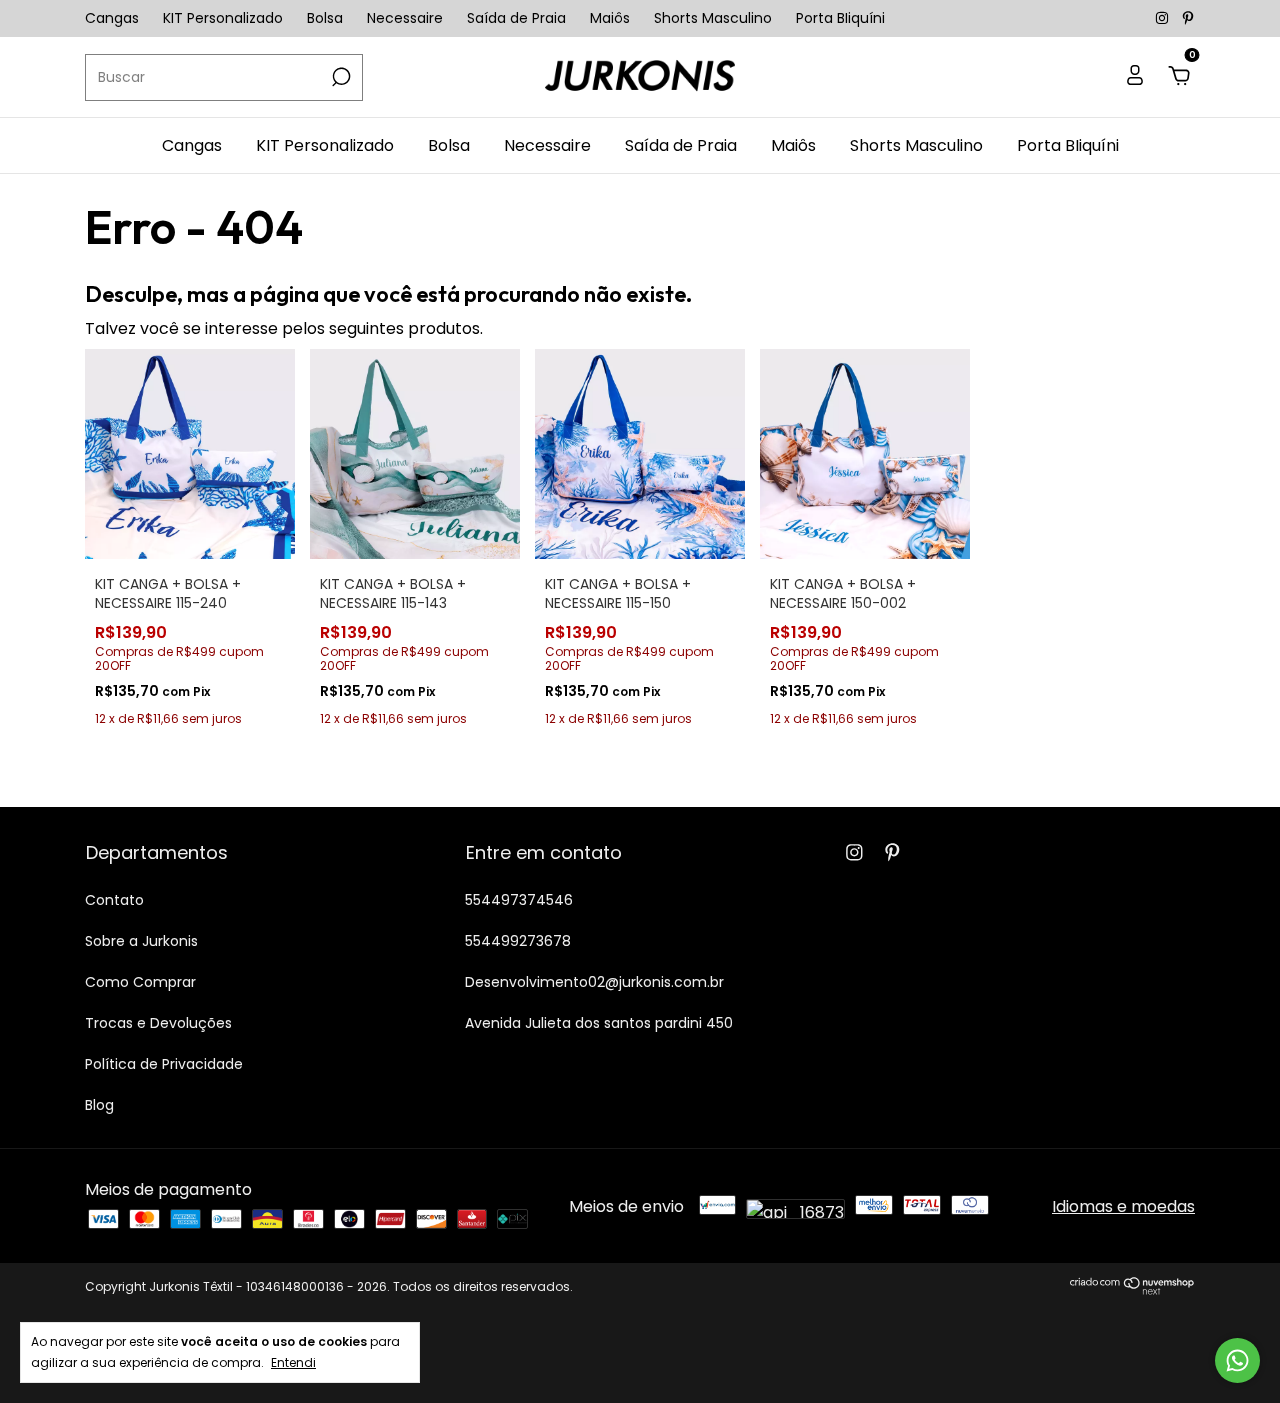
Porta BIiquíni (840, 18)
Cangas (112, 18)
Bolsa (325, 18)
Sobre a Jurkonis (141, 941)
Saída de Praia (516, 18)
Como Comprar (140, 982)
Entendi (293, 1362)
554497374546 (519, 900)
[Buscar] (339, 77)
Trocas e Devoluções (158, 1023)
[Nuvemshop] (1132, 1289)
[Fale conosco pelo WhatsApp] (1237, 1360)
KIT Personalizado (223, 18)
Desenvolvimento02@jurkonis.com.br (594, 982)
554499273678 (518, 941)
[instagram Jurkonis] (1164, 18)
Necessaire (405, 18)
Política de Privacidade (164, 1064)
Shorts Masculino (713, 18)
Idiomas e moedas (1123, 1206)
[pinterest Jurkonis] (1188, 18)
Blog (99, 1105)
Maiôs (610, 18)
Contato (114, 900)
